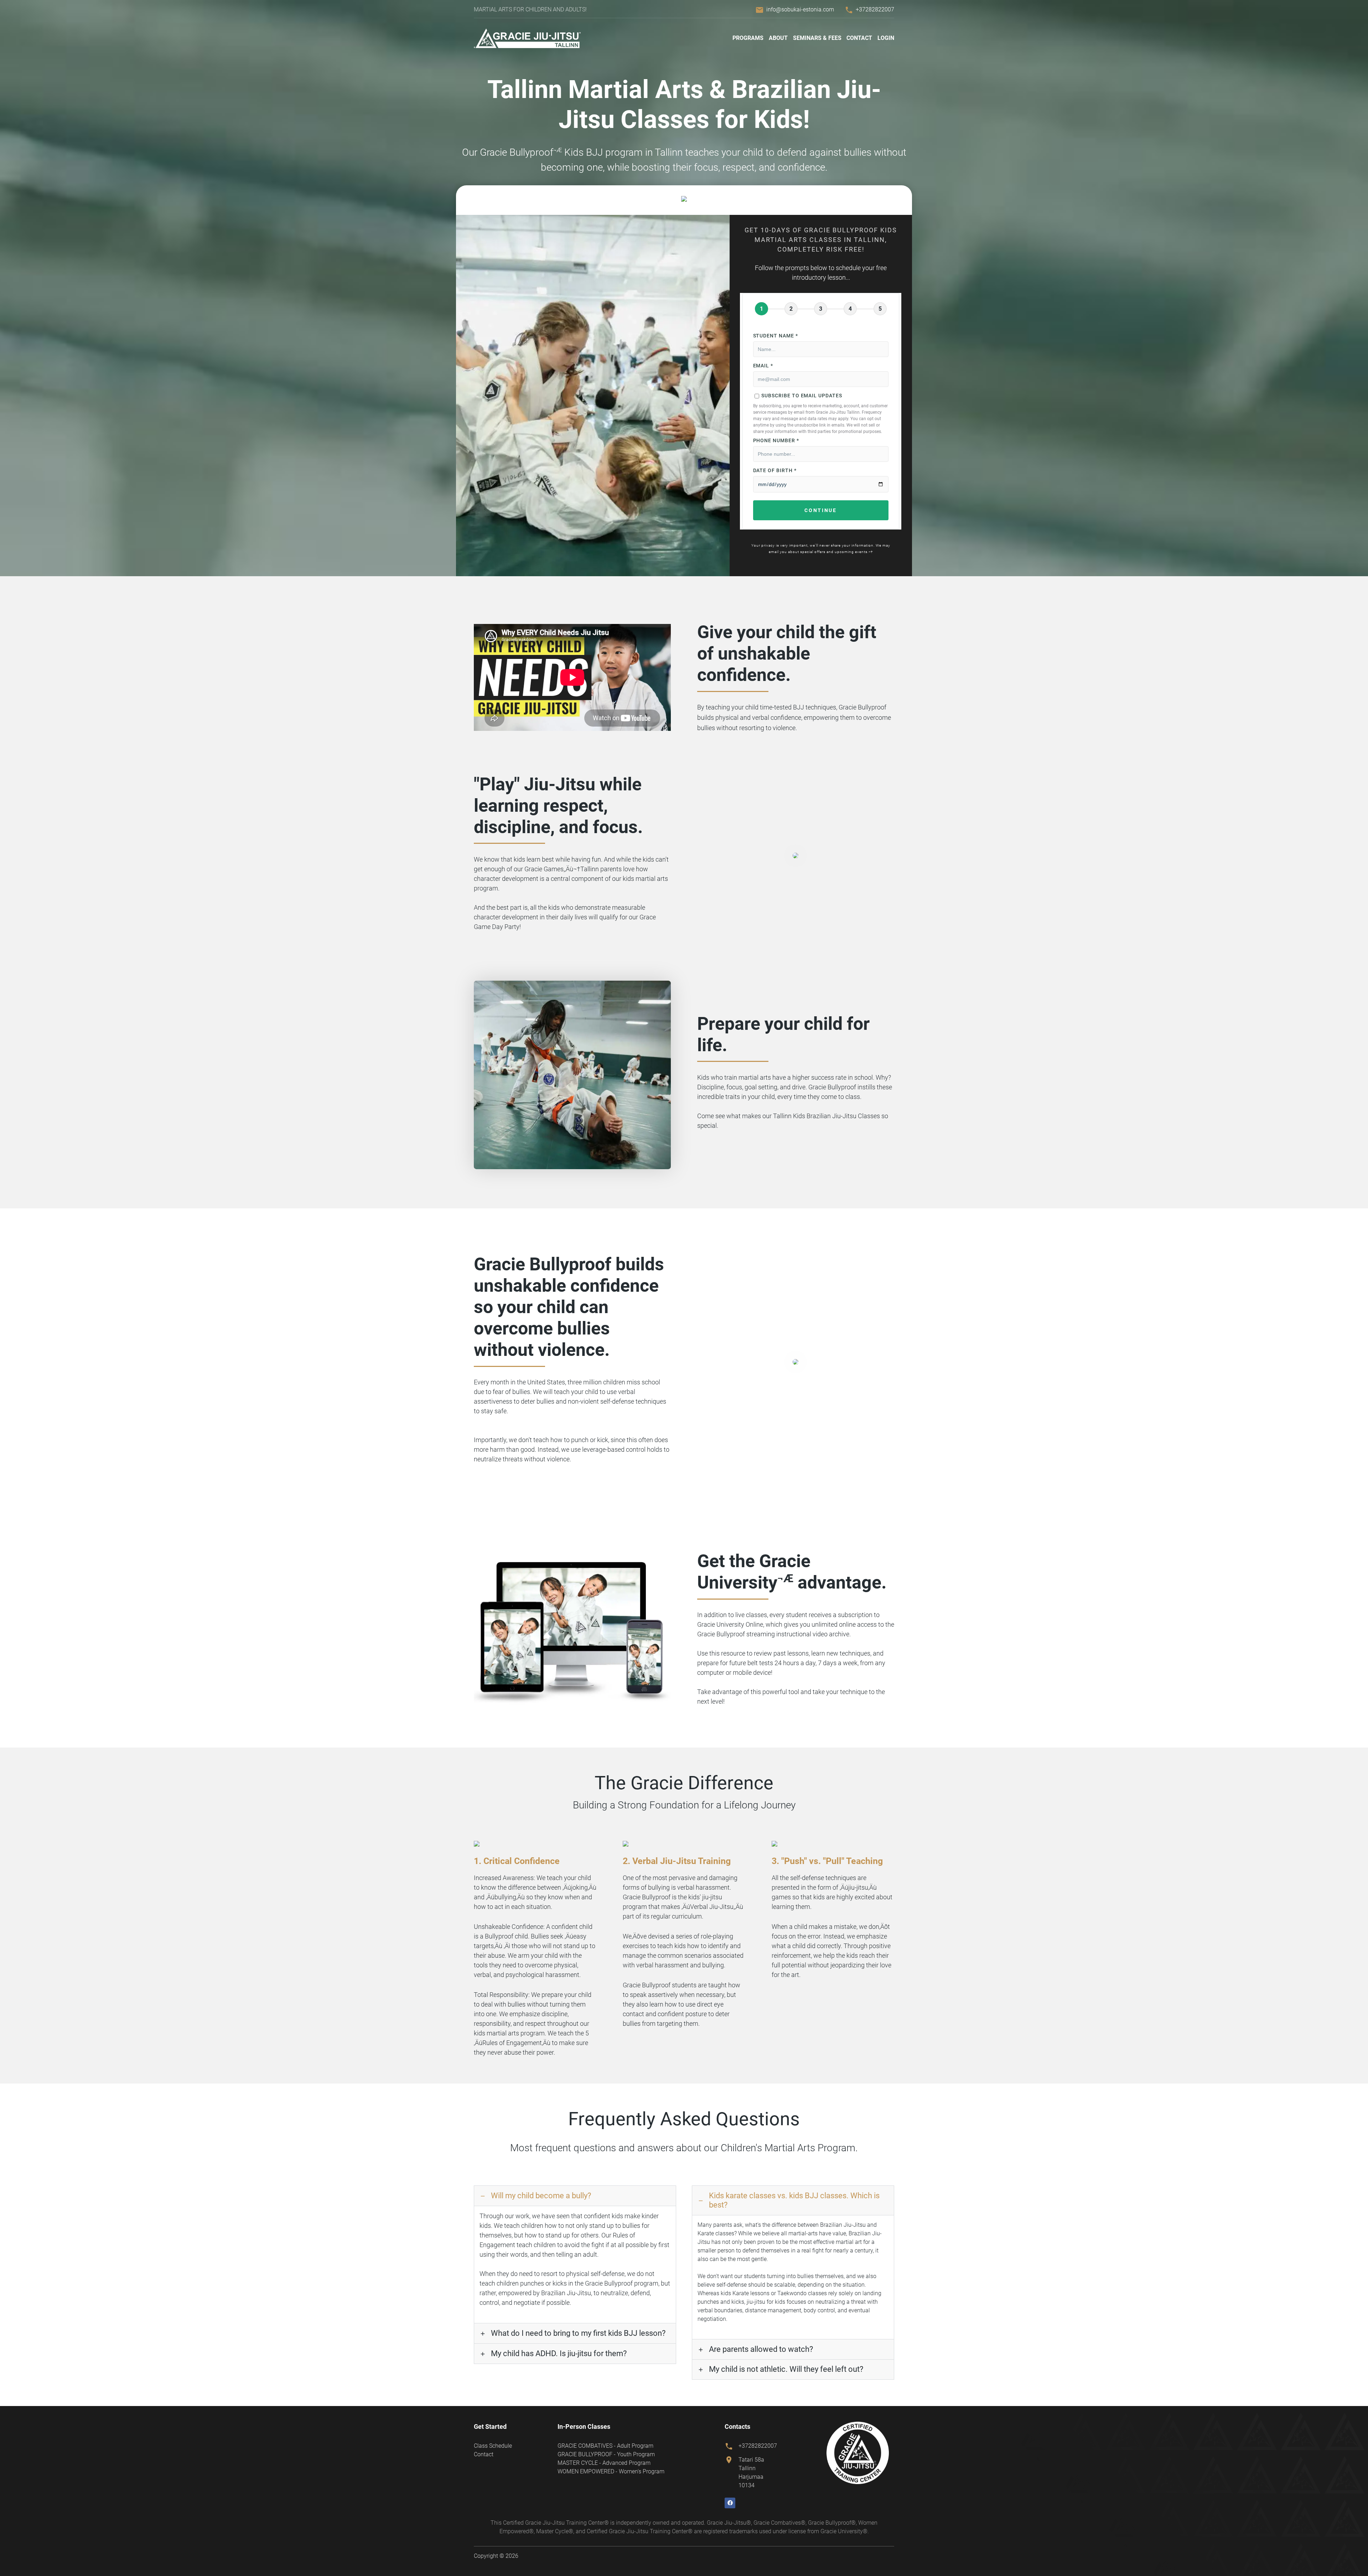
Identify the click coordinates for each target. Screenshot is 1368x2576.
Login (886, 38)
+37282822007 (875, 9)
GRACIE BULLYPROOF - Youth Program (606, 2454)
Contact (859, 38)
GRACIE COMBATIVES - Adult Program (605, 2446)
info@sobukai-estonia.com (800, 9)
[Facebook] (730, 2503)
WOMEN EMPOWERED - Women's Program (611, 2471)
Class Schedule (493, 2446)
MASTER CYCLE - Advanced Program (604, 2463)
